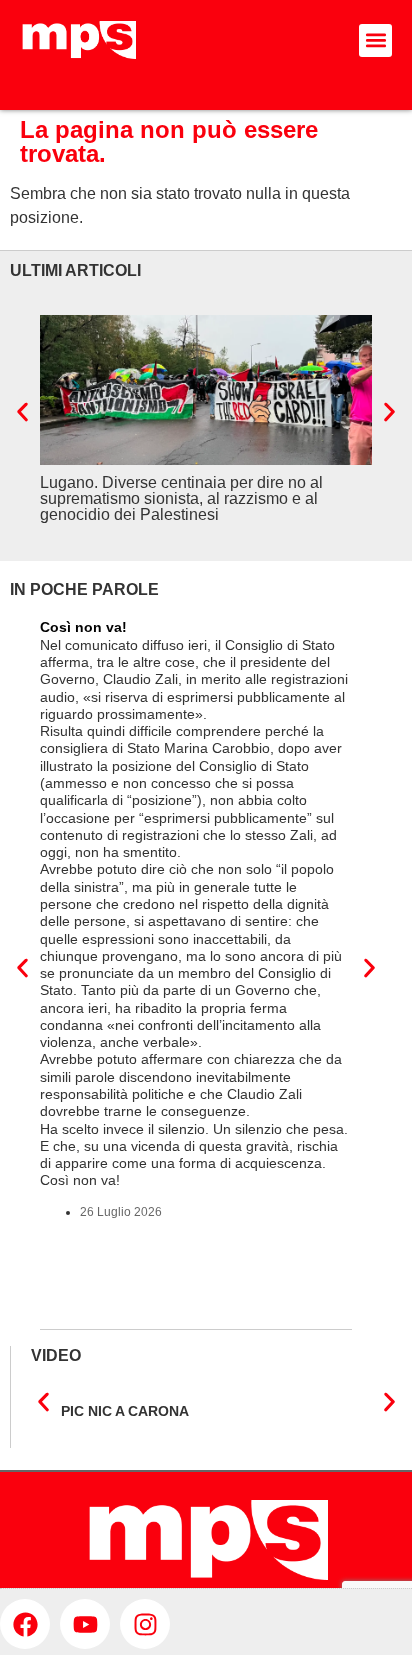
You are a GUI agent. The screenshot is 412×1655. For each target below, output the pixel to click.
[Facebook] (25, 1624)
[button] (375, 40)
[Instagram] (145, 1624)
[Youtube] (85, 1624)
